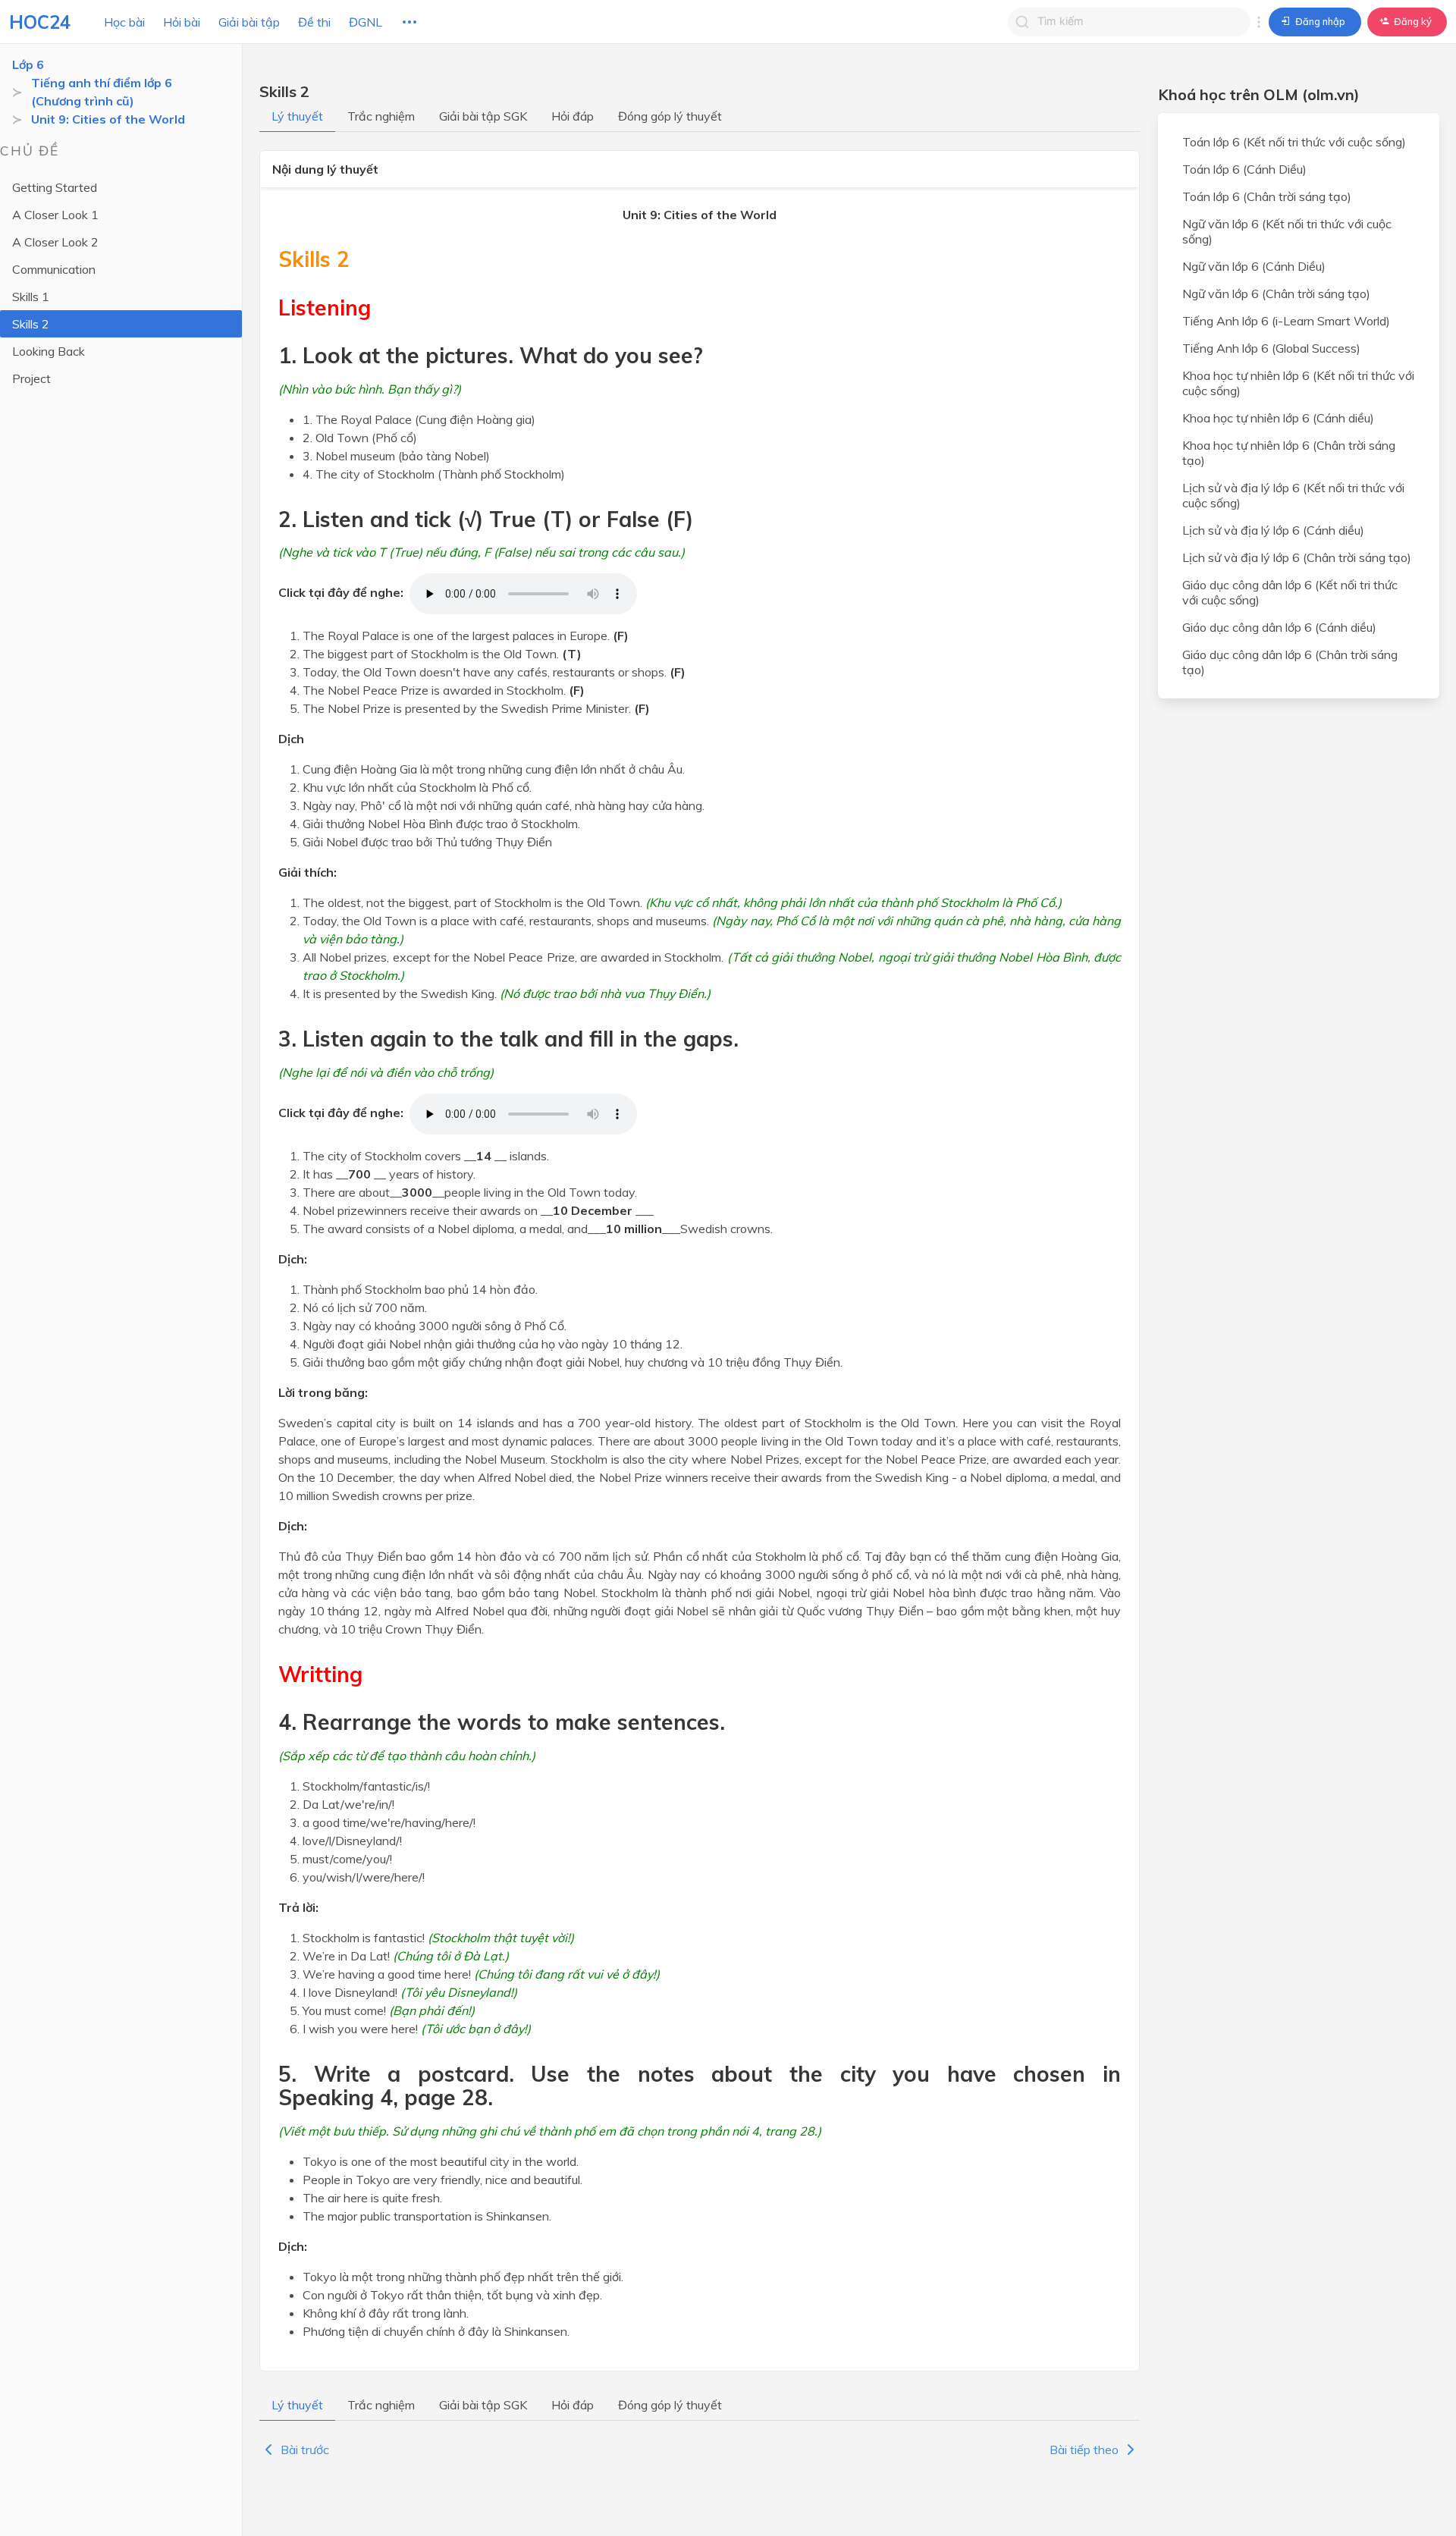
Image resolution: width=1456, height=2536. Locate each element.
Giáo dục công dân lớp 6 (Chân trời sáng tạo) (1290, 662)
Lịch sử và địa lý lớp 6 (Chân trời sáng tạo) (1297, 557)
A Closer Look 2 (55, 242)
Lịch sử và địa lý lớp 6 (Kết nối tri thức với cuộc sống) (1293, 495)
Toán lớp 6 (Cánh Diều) (1244, 169)
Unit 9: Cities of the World (108, 119)
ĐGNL (366, 22)
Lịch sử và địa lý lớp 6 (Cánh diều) (1273, 530)
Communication (54, 269)
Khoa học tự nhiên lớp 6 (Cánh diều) (1278, 418)
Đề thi (314, 22)
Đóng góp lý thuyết (670, 116)
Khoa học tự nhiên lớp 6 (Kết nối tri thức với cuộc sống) (1298, 383)
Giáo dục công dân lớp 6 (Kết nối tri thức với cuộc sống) (1290, 592)
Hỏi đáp (573, 116)
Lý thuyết (297, 116)
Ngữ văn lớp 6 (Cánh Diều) (1254, 266)
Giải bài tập (249, 22)
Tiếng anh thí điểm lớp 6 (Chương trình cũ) (102, 92)
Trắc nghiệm (381, 116)
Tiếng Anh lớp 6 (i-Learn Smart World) (1286, 321)
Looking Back (49, 351)
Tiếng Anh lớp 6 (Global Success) (1271, 348)
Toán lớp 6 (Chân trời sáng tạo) (1267, 196)
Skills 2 (31, 324)
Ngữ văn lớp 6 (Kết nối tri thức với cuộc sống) (1287, 231)
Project (31, 378)
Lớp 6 (28, 64)
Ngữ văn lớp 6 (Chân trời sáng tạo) (1276, 293)
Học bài (124, 22)
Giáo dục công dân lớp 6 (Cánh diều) (1279, 627)
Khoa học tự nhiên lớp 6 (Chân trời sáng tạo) (1289, 453)
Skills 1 (31, 297)
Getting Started (55, 187)
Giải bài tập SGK (483, 116)
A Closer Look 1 (55, 215)
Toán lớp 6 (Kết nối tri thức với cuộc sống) (1294, 142)
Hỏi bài (182, 22)
